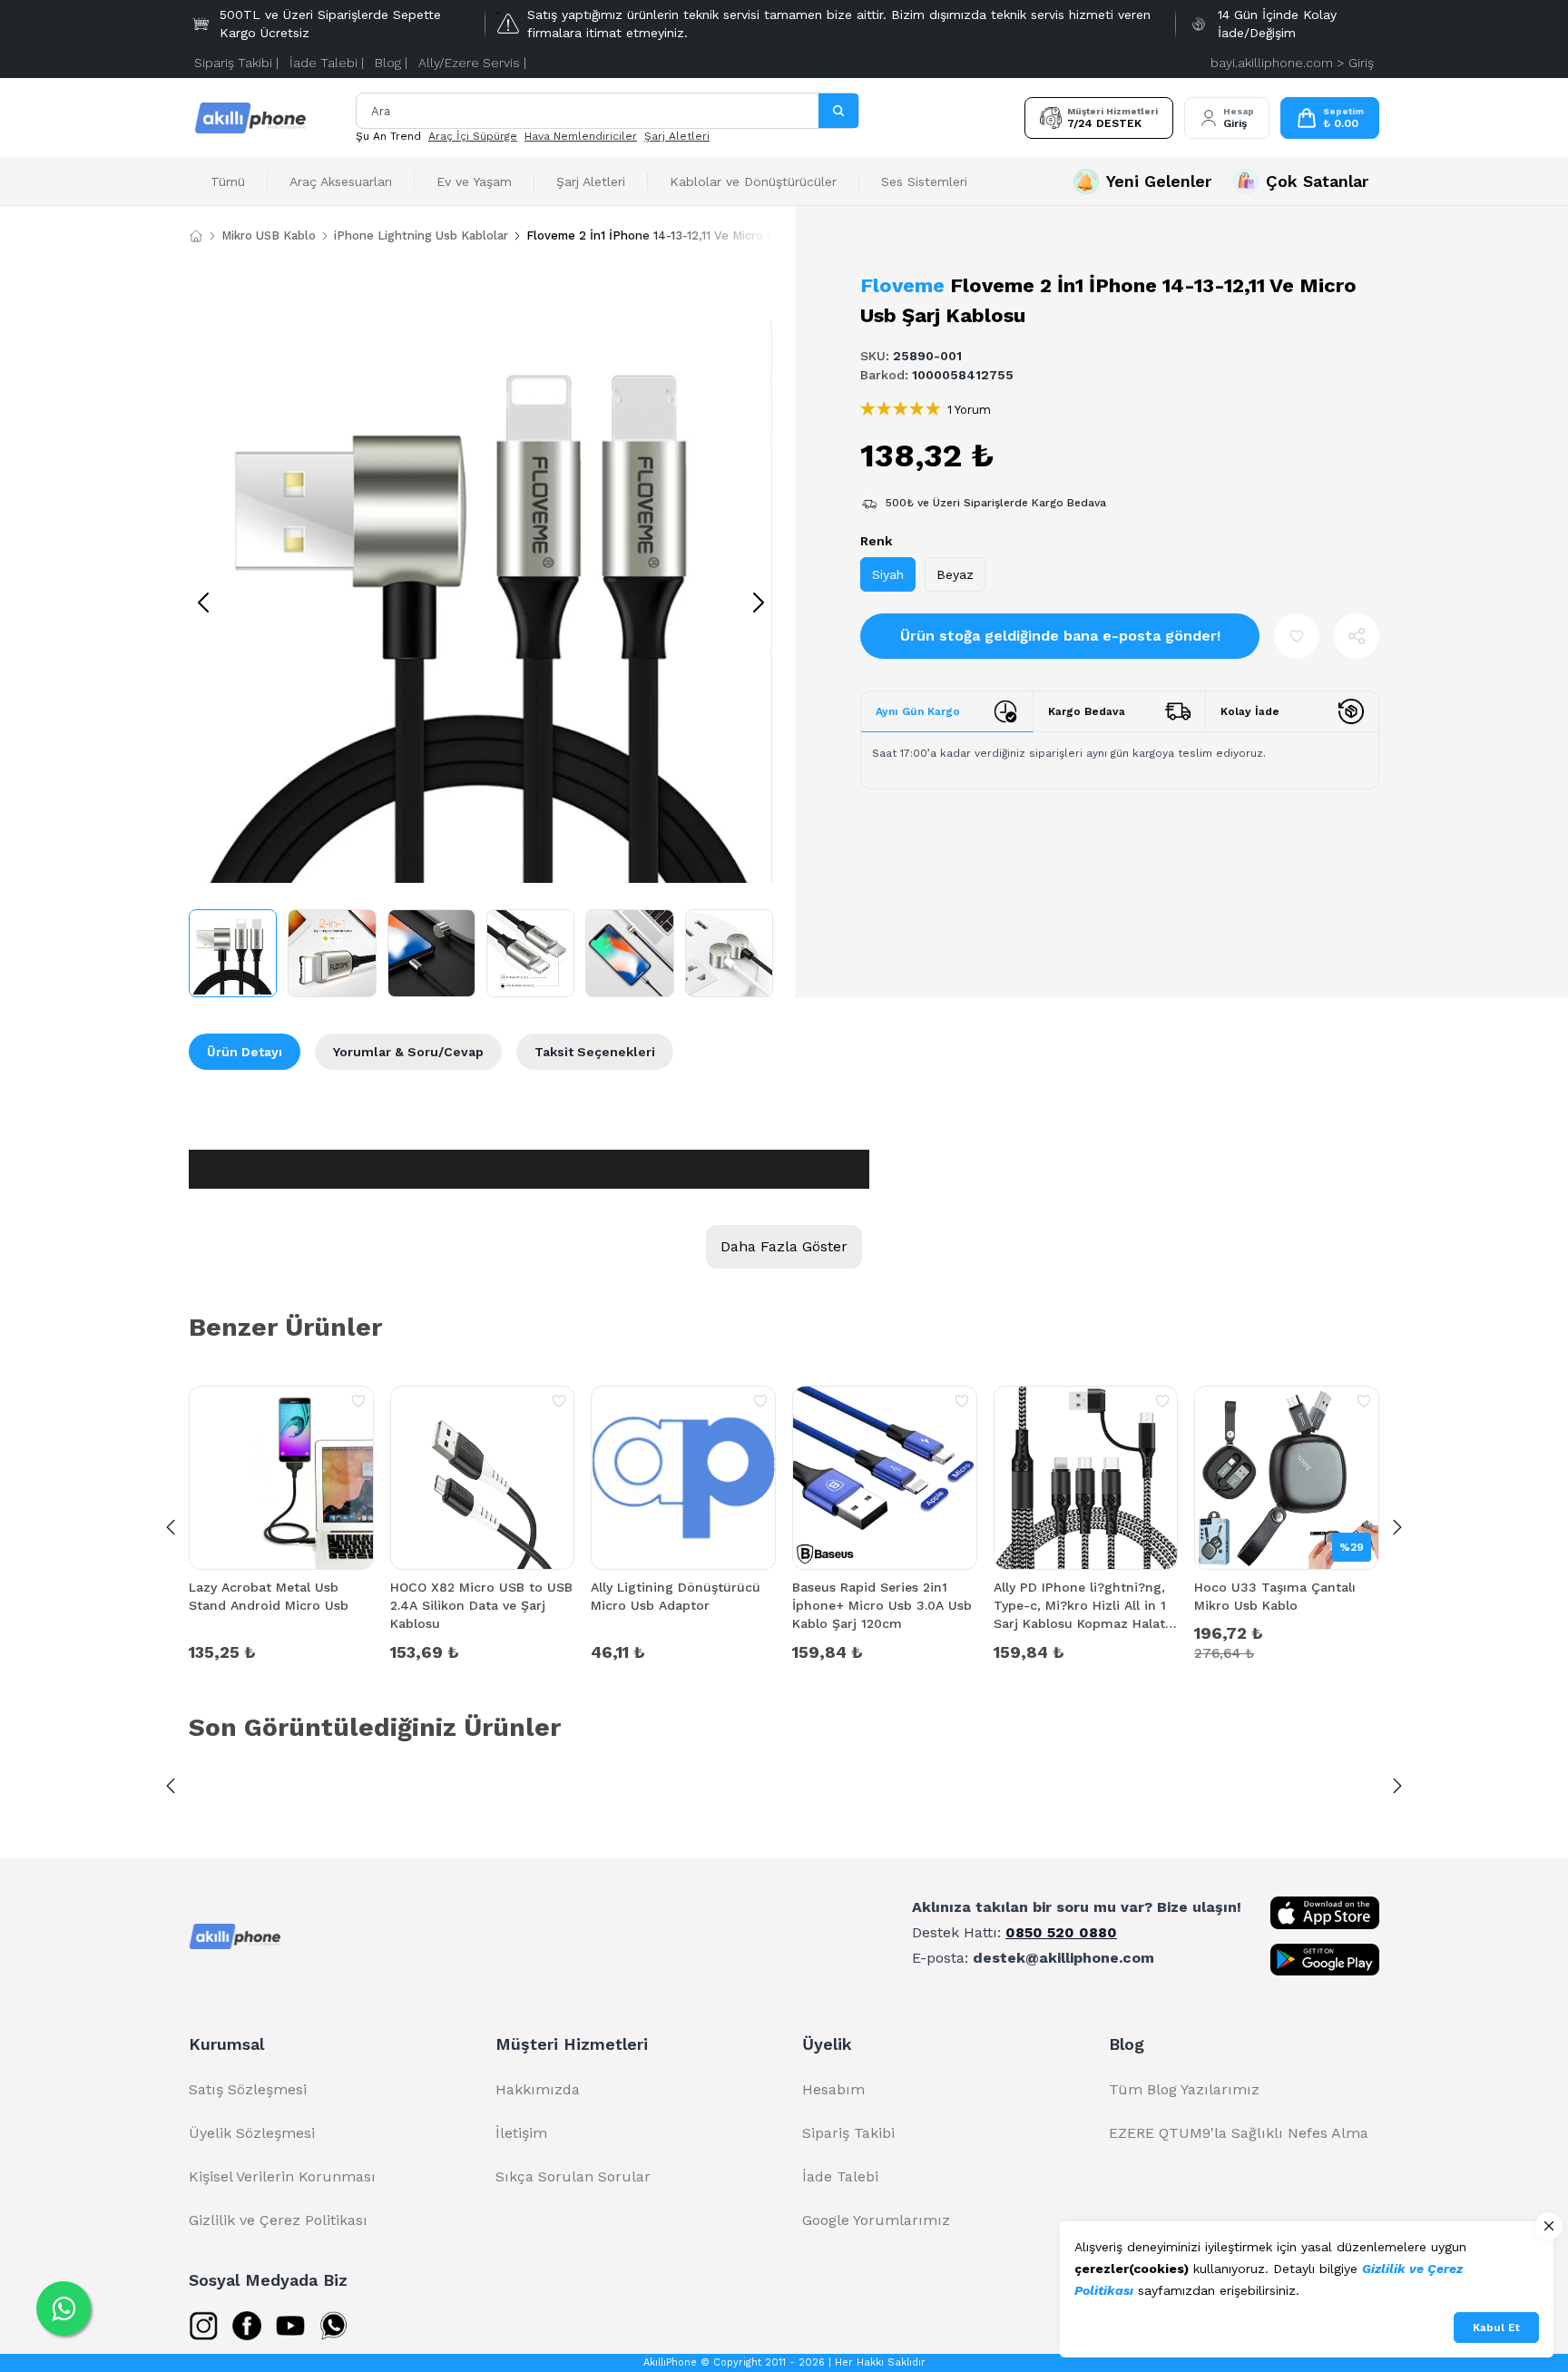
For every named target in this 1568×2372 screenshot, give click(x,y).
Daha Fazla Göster (784, 1246)
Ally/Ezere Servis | (472, 63)
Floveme (902, 285)
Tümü (228, 181)
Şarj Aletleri (677, 136)
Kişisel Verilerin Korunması (282, 2176)
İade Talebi (840, 2176)
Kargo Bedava (1087, 711)
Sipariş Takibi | (236, 63)
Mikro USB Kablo (269, 235)
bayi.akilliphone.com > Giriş (1292, 63)
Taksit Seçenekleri (595, 1052)
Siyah (888, 574)
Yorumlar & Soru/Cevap (408, 1052)
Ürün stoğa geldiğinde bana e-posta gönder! (1060, 636)
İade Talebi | (327, 63)
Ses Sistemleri (924, 181)
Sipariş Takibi (848, 2133)
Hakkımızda (538, 2089)
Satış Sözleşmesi (248, 2089)
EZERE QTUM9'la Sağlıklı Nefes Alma (1239, 2133)
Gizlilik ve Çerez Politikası (278, 2220)
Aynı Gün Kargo (918, 711)
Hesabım (833, 2089)
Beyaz (955, 574)
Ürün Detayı (245, 1052)
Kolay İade (1250, 711)
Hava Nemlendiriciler (581, 136)
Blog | (391, 63)
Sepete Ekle (281, 1651)
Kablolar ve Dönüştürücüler (753, 181)
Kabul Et (1496, 2328)
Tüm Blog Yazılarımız (1184, 2089)
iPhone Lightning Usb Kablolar (421, 235)
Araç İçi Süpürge (473, 136)
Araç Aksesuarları (341, 181)
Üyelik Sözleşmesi (252, 2133)
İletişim (521, 2133)
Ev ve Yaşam (474, 181)
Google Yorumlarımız (876, 2220)
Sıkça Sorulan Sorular (573, 2176)
